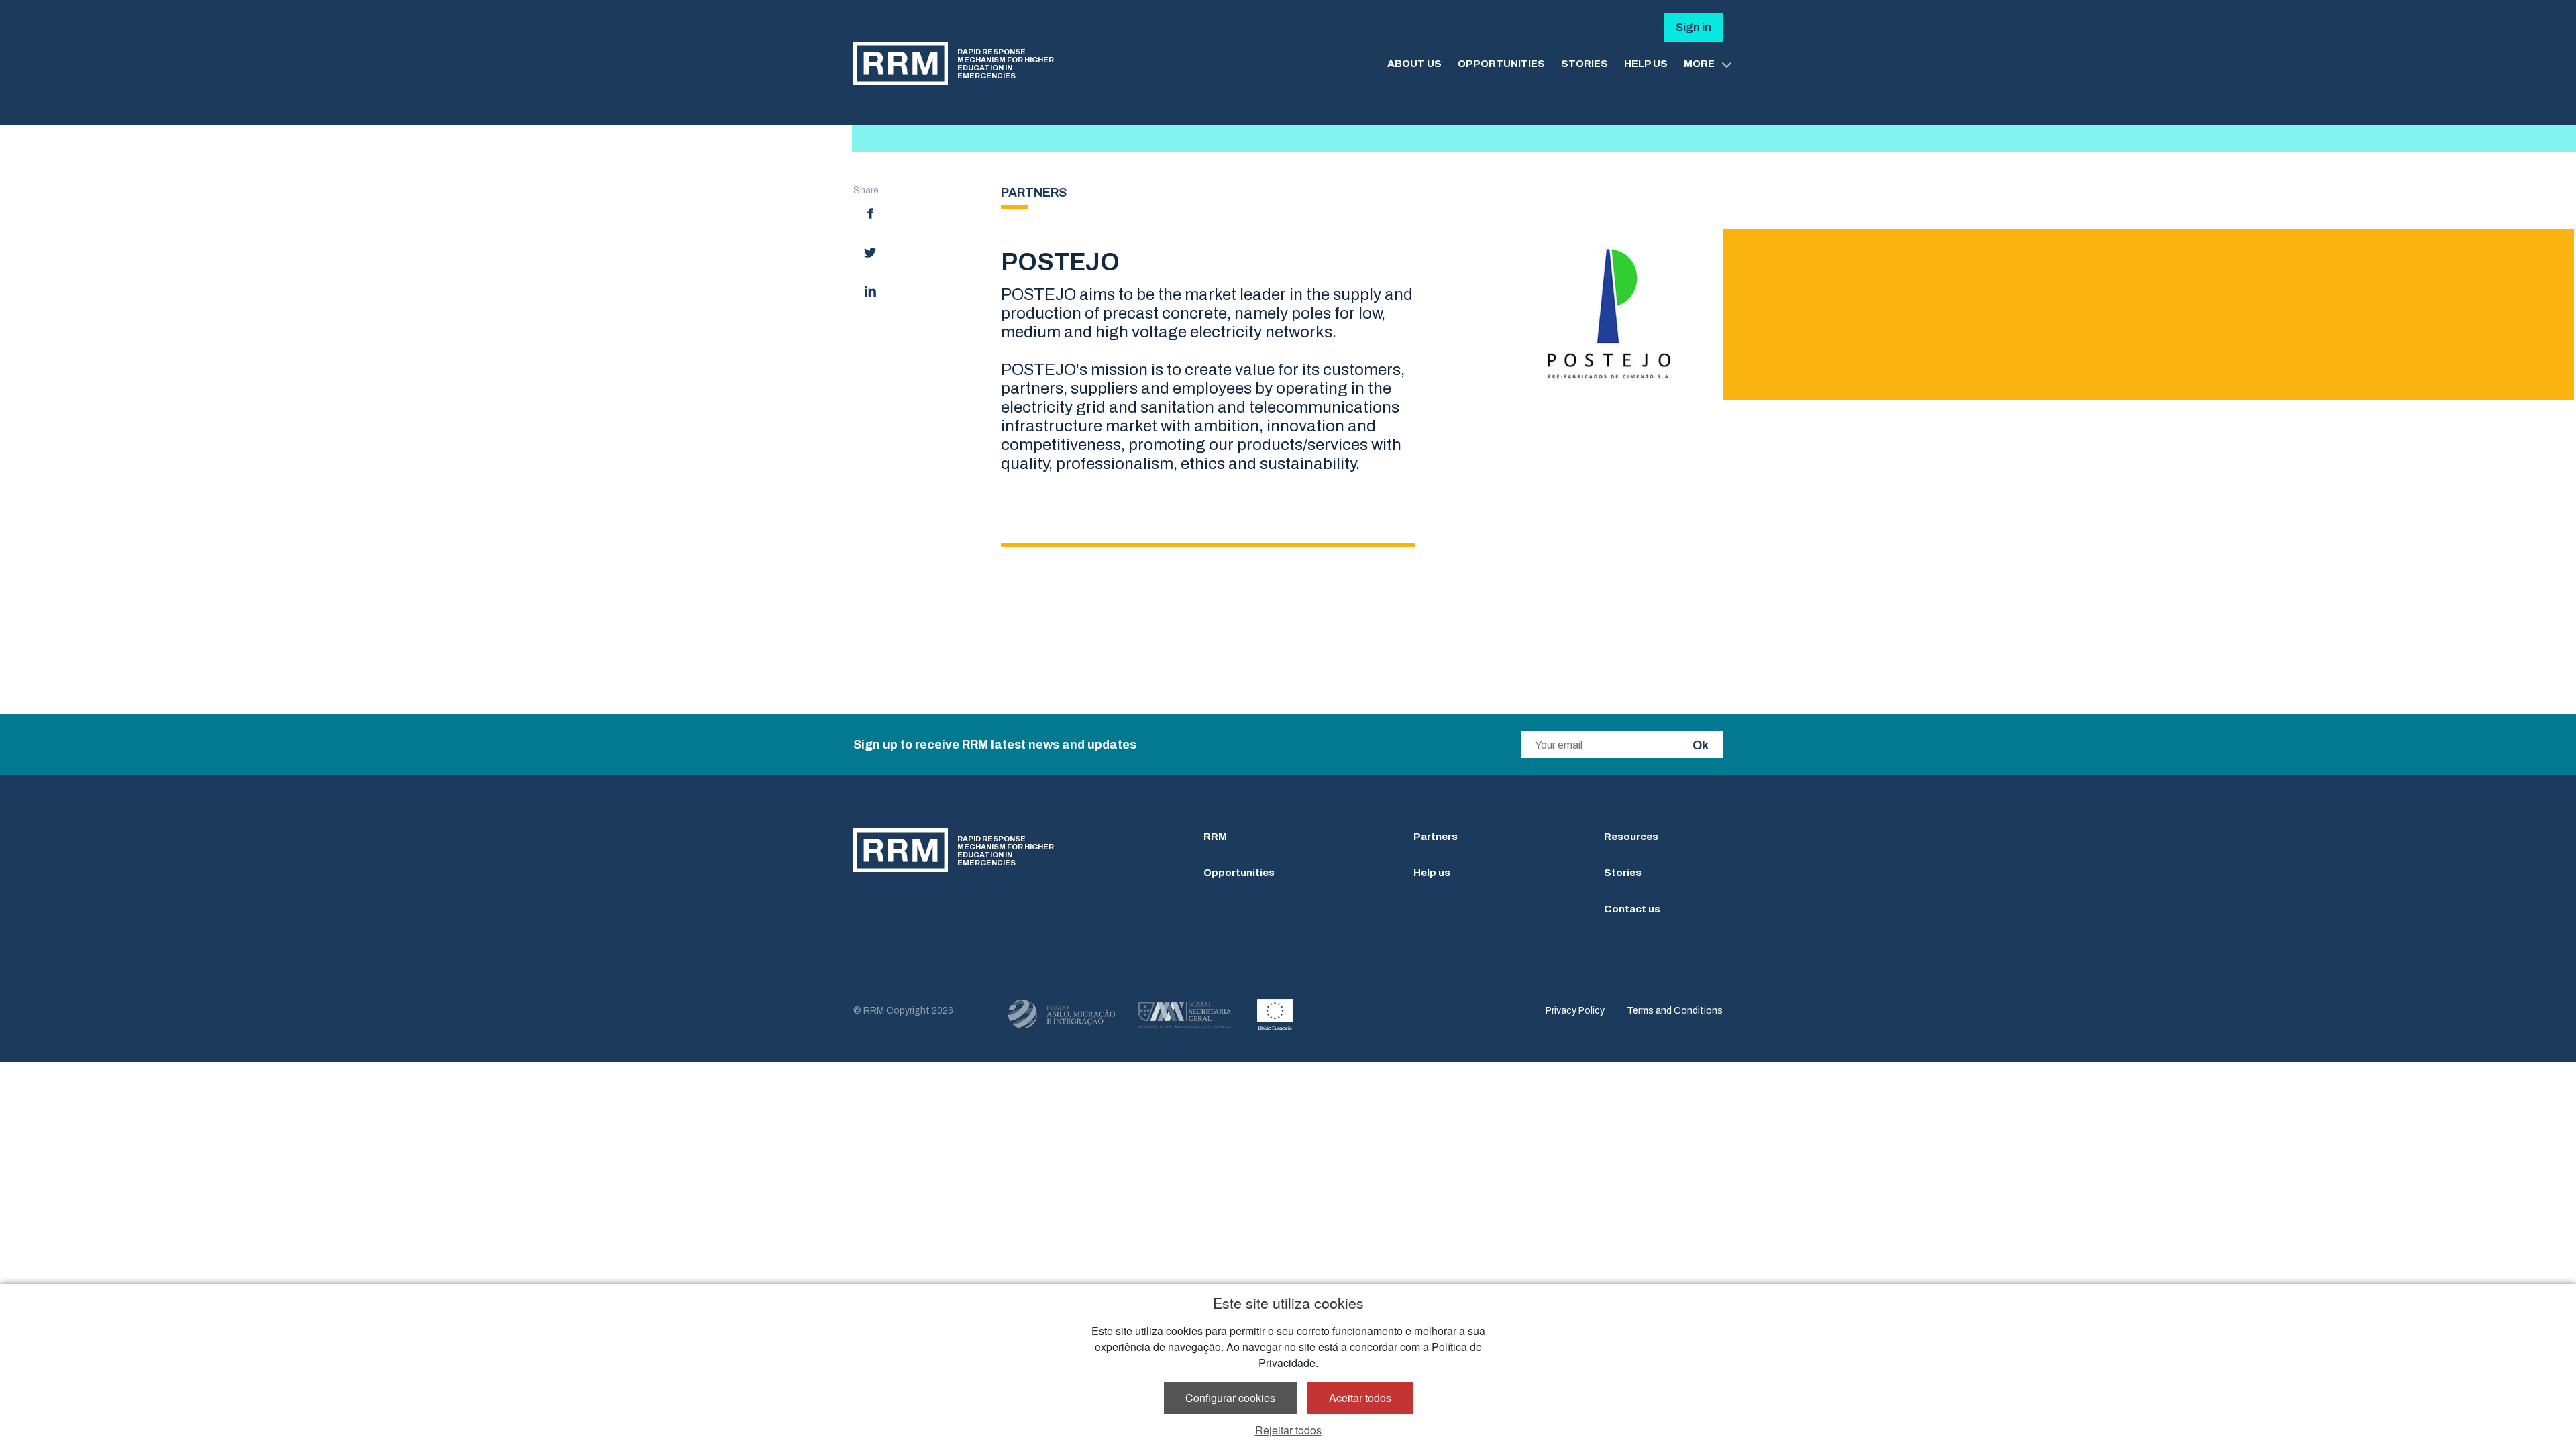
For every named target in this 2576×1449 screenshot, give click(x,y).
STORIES (1585, 64)
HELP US (1646, 64)
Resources (1631, 837)
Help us (1432, 873)
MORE (1699, 64)
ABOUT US (1414, 64)
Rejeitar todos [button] (1288, 1430)
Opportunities (1239, 873)
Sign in (1694, 27)
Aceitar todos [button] (1360, 1398)
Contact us (1632, 909)
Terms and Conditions (1675, 1011)
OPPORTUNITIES (1501, 64)
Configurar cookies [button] (1230, 1398)
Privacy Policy (1575, 1011)
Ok (1701, 745)
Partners (1436, 837)
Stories (1623, 873)
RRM (1215, 837)
